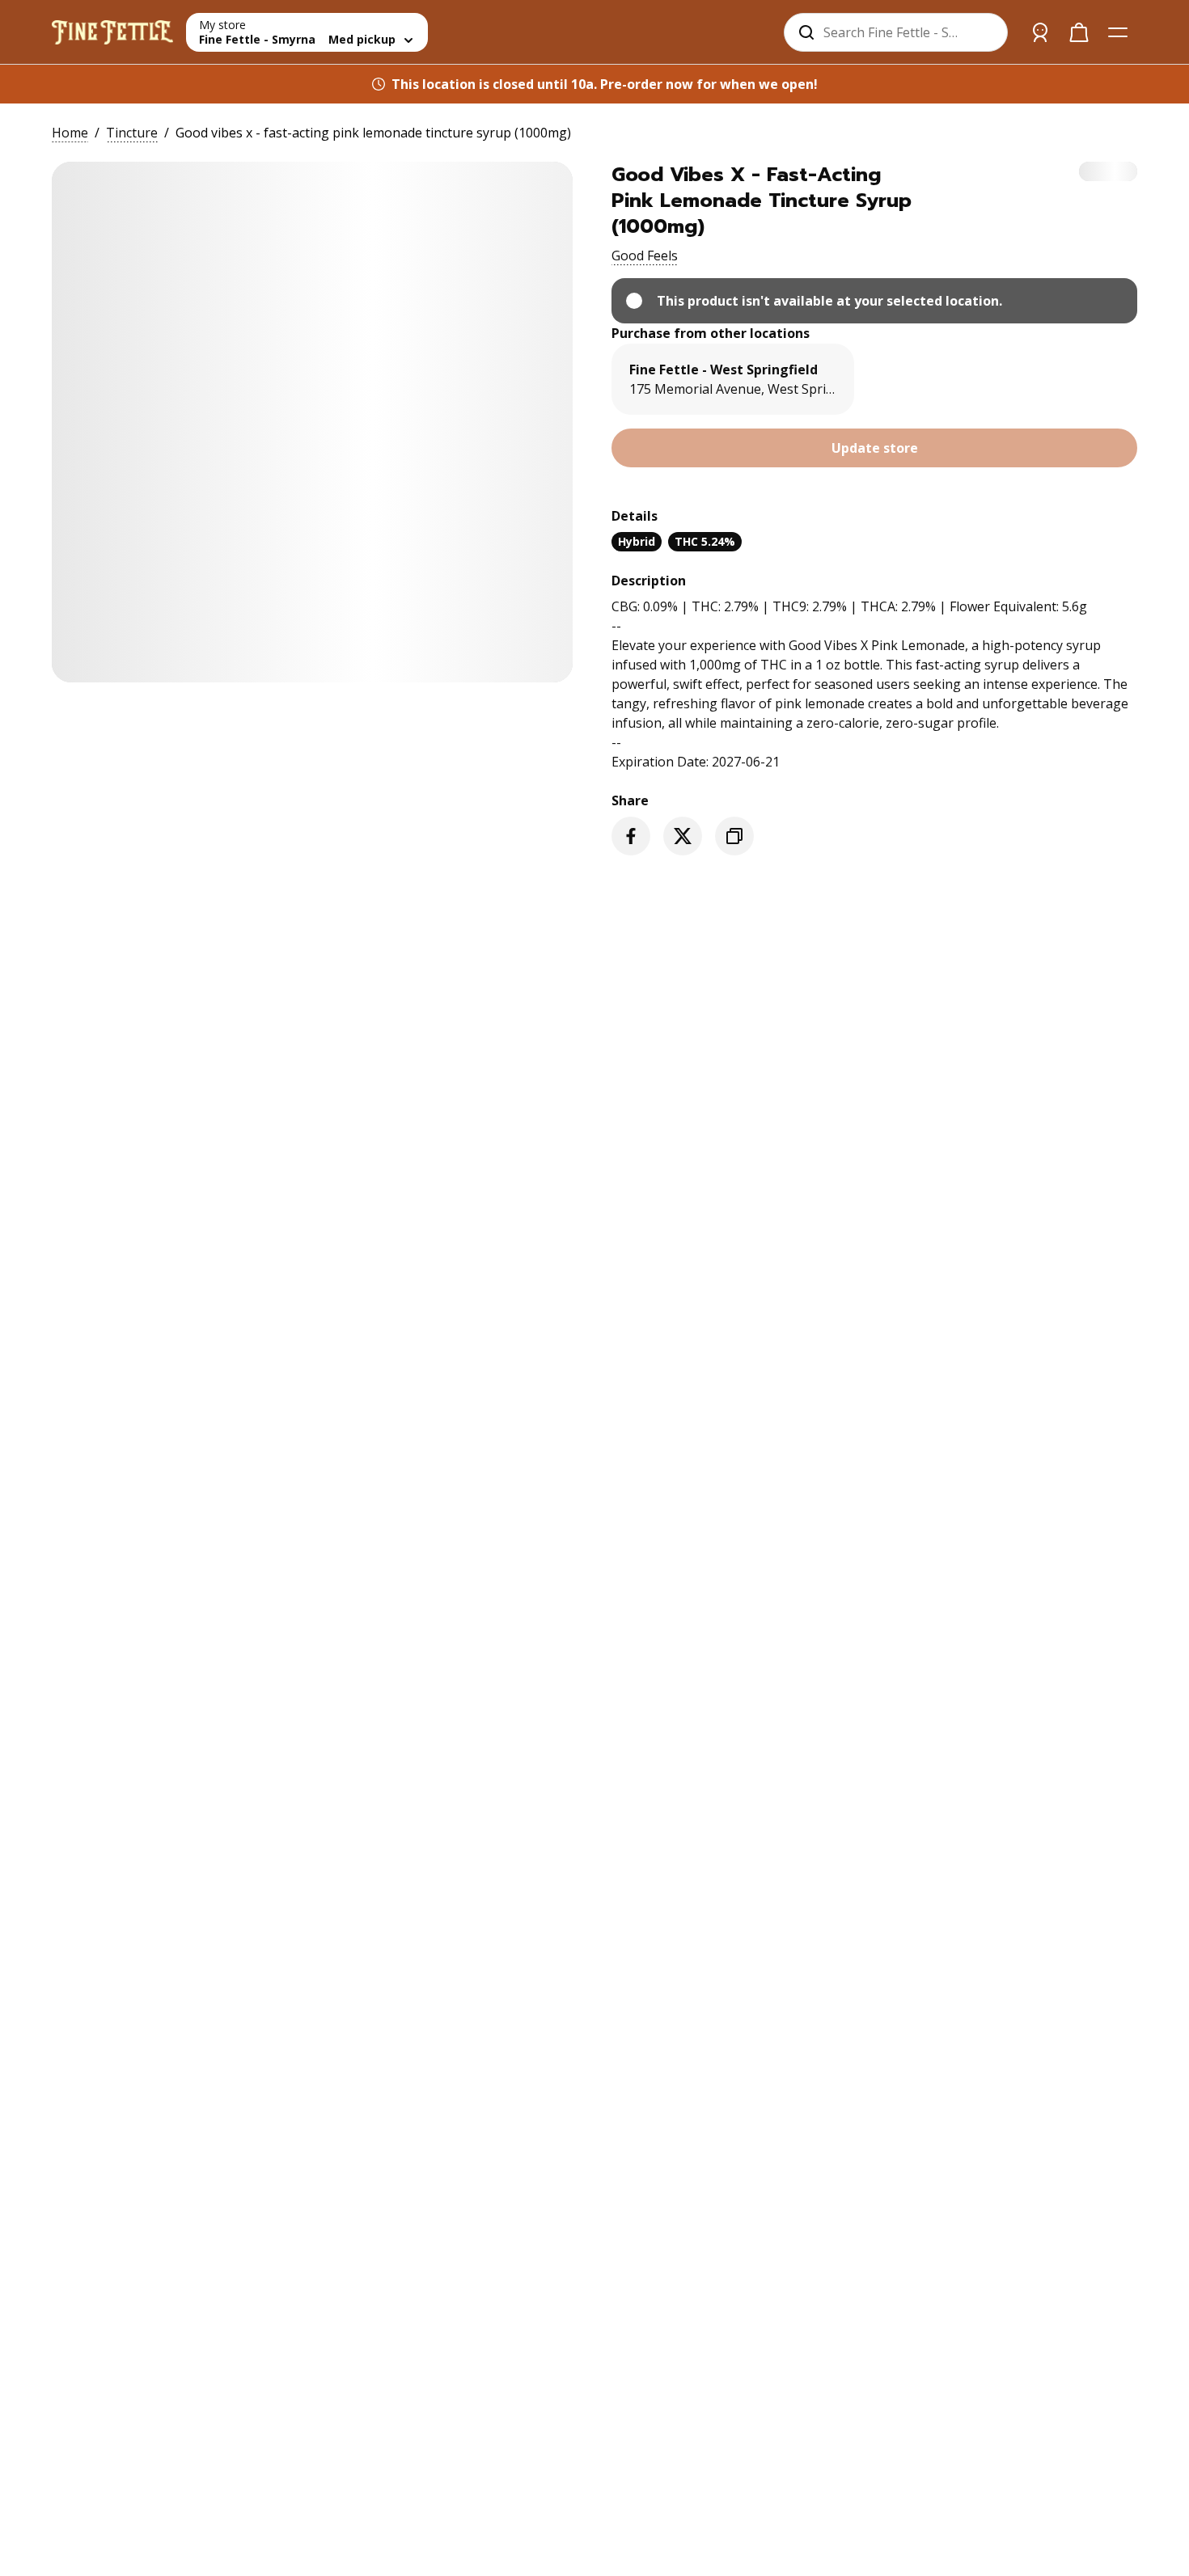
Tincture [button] (132, 133)
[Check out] (1079, 32)
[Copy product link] (734, 836)
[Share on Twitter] (683, 836)
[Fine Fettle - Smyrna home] (112, 32)
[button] (645, 255)
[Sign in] (1040, 32)
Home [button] (70, 133)
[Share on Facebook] (631, 836)
